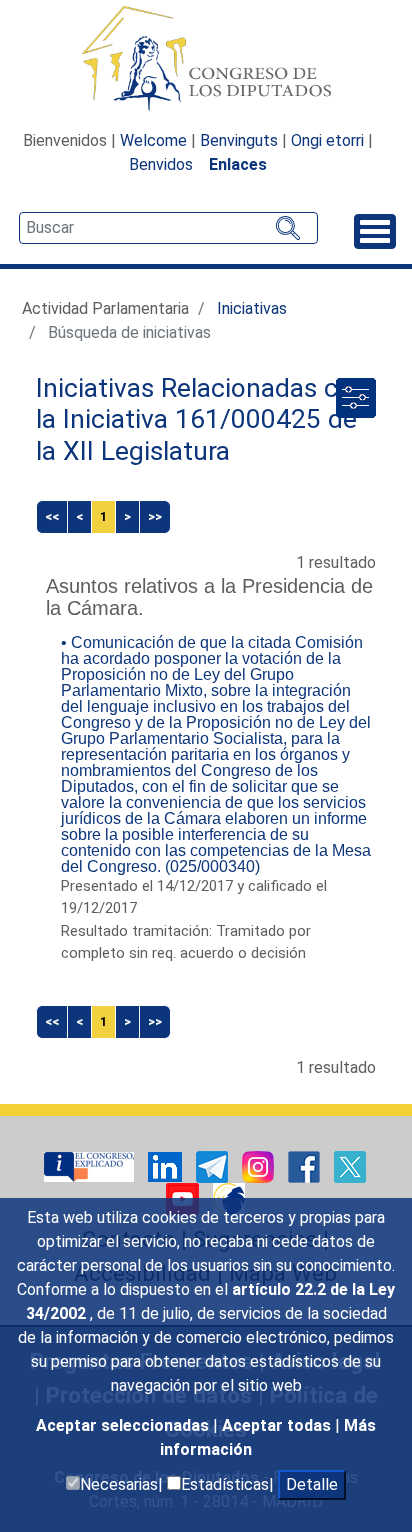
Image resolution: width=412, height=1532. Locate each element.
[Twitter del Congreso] (350, 1165)
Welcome (153, 140)
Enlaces (238, 164)
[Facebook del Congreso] (306, 1165)
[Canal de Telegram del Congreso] (214, 1165)
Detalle (312, 1484)
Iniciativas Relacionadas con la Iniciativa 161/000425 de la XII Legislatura (202, 419)
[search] (168, 228)
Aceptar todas (278, 1425)
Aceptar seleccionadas (124, 1425)
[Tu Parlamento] (91, 1165)
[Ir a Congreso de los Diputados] (206, 58)
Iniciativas (252, 308)
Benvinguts (239, 140)
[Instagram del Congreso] (260, 1165)
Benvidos (161, 164)
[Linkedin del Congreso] (167, 1165)
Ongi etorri (327, 140)
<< (52, 516)
